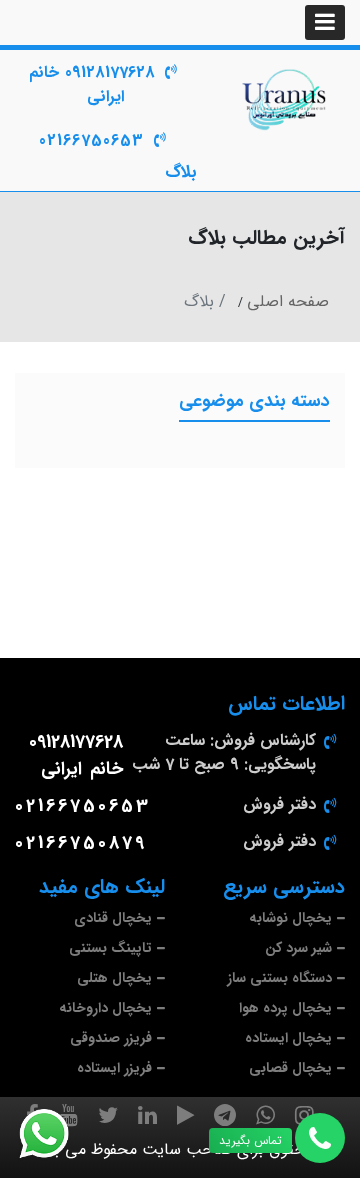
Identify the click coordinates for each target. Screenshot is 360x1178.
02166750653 (91, 140)
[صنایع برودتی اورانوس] (285, 100)
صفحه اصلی (288, 301)
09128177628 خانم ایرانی (92, 84)
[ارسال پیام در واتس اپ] (56, 1134)
